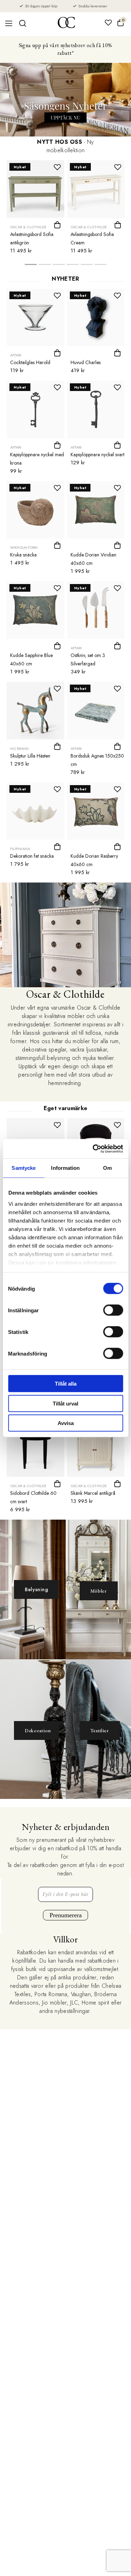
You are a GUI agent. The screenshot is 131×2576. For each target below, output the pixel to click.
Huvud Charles (86, 362)
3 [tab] (59, 266)
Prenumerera (66, 1915)
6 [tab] (101, 266)
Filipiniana (20, 849)
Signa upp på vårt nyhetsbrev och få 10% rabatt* (65, 49)
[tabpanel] (35, 209)
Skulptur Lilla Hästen (30, 756)
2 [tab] (45, 266)
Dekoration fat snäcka (32, 856)
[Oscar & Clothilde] (66, 23)
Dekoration (38, 1730)
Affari (16, 355)
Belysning (36, 1589)
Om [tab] (107, 1168)
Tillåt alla (66, 1384)
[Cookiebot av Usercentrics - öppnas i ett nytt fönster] (93, 1149)
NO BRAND (19, 749)
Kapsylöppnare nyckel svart (97, 455)
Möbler (99, 1591)
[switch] (113, 1310)
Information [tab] (65, 1168)
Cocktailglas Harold (30, 362)
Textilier (100, 1730)
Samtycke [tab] (24, 1168)
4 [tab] (73, 266)
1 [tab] (31, 266)
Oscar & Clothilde (28, 227)
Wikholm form (24, 548)
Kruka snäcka (23, 555)
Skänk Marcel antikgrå (93, 1493)
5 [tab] (87, 266)
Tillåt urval (65, 1403)
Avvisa (66, 1423)
